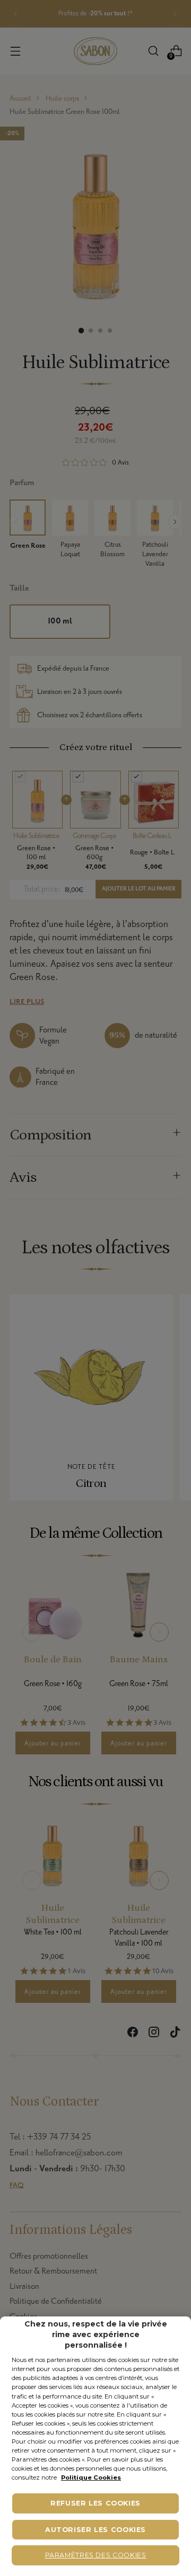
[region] (95, 2446)
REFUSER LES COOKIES (95, 2503)
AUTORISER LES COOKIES (95, 2530)
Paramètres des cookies (96, 2555)
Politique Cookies (91, 2477)
